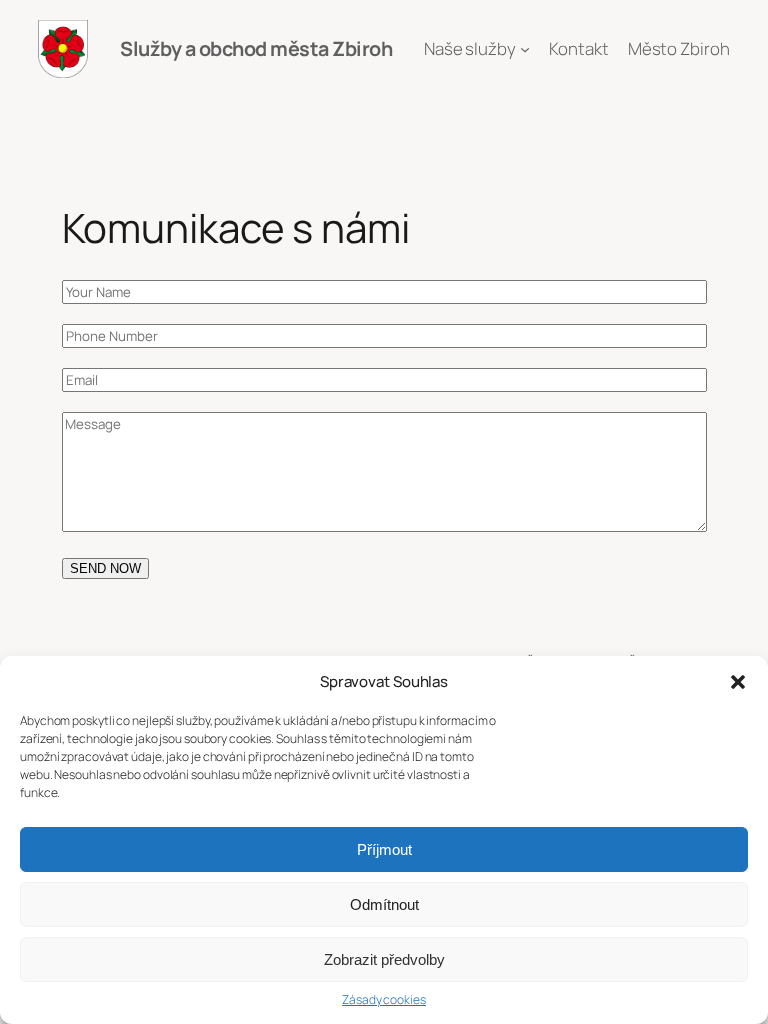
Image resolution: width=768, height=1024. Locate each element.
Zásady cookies (384, 1000)
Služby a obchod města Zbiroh (256, 48)
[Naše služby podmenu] (525, 49)
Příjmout (384, 849)
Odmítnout (384, 904)
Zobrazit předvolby (384, 959)
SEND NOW (105, 568)
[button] (738, 682)
